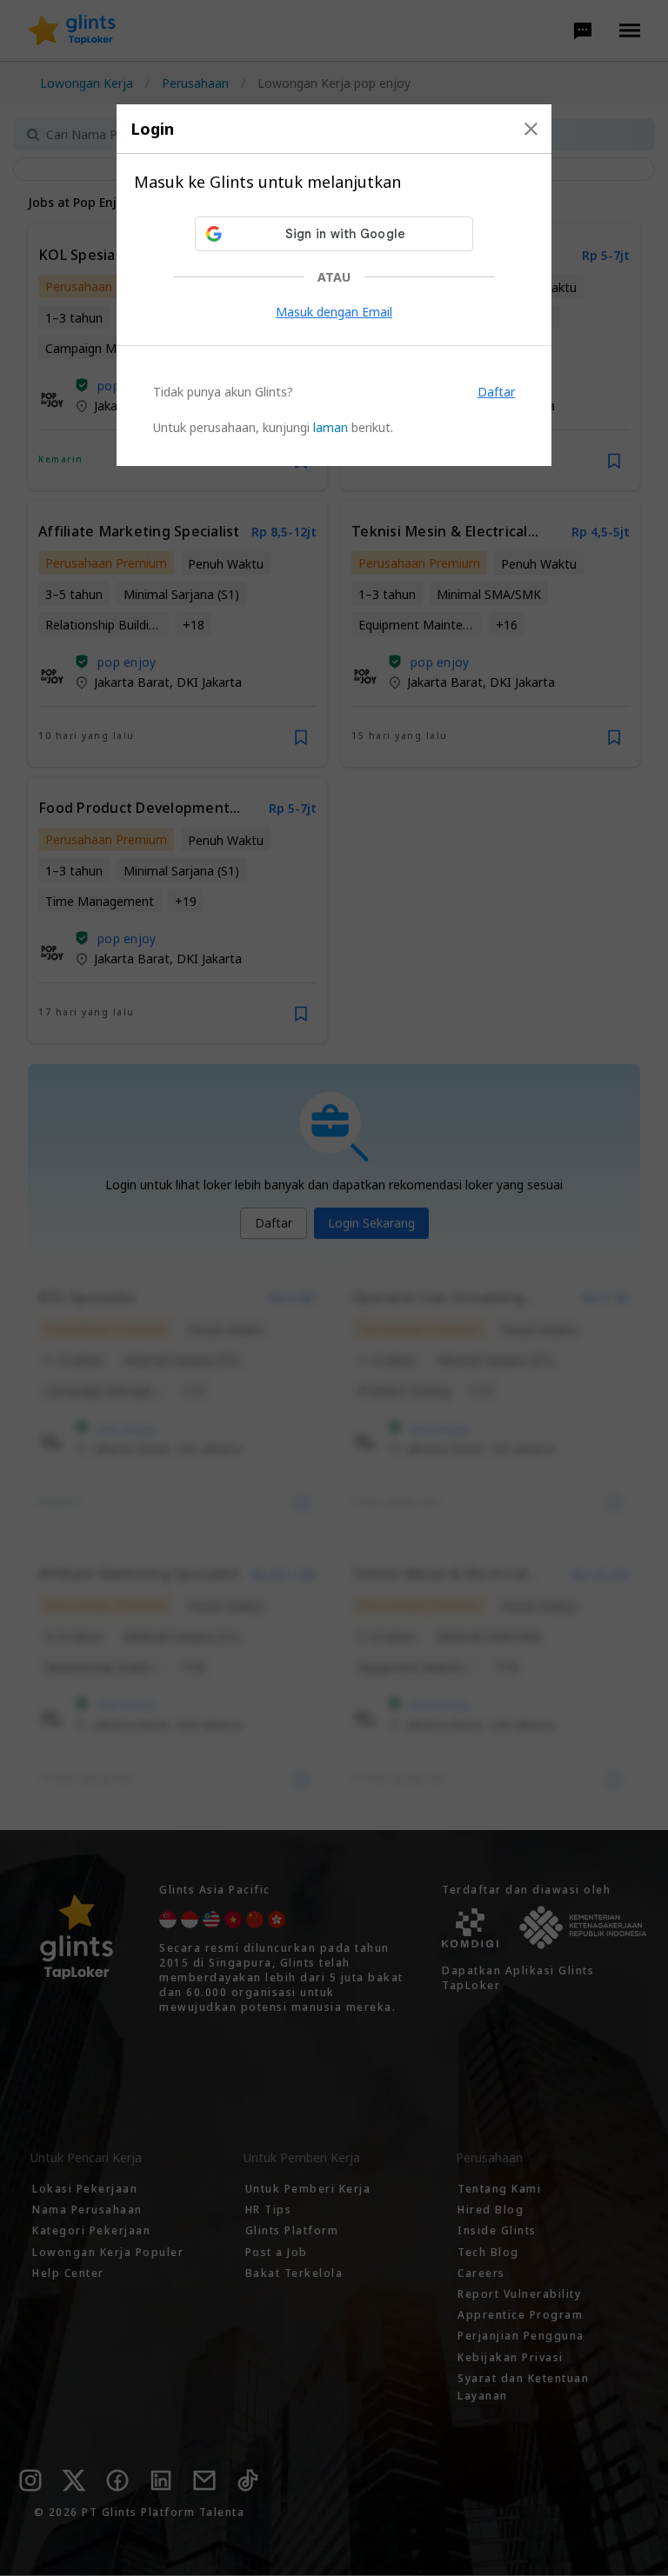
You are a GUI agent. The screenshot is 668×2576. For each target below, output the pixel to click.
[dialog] (334, 285)
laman (331, 427)
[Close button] (531, 129)
